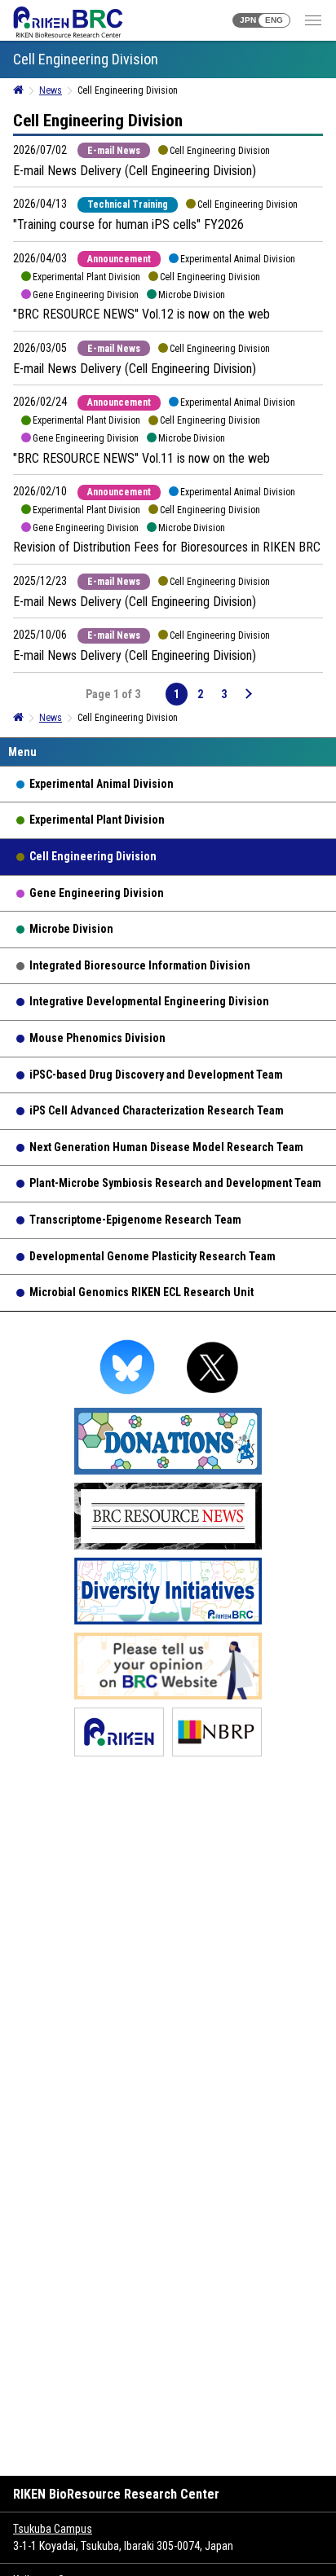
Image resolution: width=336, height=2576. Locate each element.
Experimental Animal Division (102, 784)
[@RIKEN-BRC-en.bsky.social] (127, 1397)
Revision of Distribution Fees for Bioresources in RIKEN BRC (167, 547)
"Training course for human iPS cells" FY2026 (128, 224)
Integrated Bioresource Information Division (140, 965)
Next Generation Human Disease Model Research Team (166, 1147)
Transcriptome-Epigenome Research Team (135, 1220)
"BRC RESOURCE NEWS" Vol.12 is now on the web (141, 314)
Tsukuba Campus (53, 2529)
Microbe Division (71, 929)
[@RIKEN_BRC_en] (213, 1397)
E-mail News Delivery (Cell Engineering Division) (135, 171)
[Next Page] (248, 694)
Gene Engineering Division (97, 893)
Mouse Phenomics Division (97, 1038)
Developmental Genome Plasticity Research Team (153, 1256)
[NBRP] (217, 1754)
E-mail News (114, 151)
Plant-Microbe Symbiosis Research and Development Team (175, 1183)
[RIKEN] (119, 1754)
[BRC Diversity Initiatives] (168, 1622)
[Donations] (168, 1472)
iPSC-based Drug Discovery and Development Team (156, 1075)
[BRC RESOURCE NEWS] (168, 1547)
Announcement (119, 259)
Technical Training (128, 204)
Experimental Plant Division (97, 820)
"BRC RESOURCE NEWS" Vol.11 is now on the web (141, 458)
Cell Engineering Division (93, 856)
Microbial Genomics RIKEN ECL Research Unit (141, 1292)
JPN (248, 20)
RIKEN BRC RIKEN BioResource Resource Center (68, 22)
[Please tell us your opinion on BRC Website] (168, 1697)
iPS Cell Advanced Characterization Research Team (157, 1110)
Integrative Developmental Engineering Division (149, 1001)
